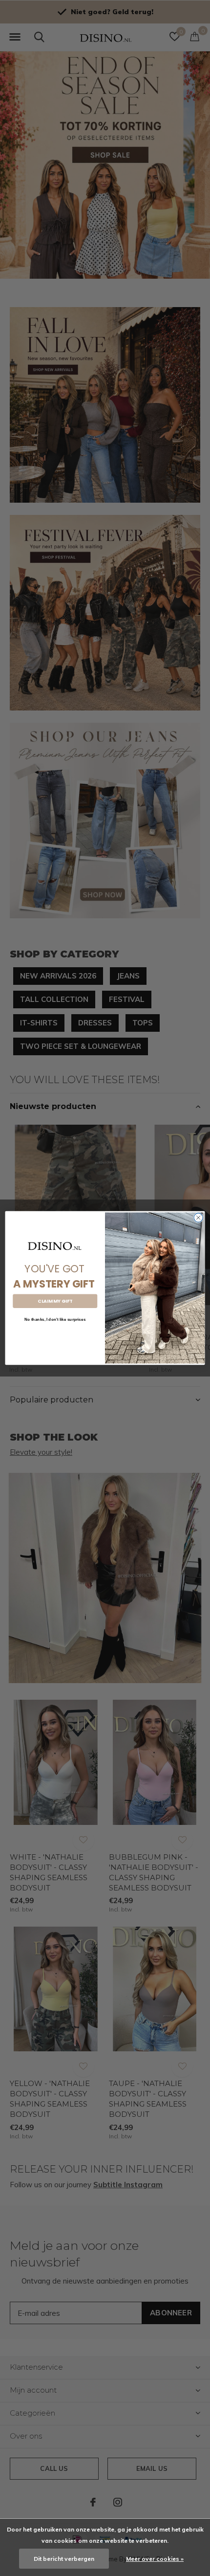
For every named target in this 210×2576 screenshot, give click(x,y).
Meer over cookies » (155, 2559)
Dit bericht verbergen (64, 2559)
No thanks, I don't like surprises (55, 1320)
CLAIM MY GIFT (55, 1301)
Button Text (55, 1335)
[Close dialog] (198, 1218)
